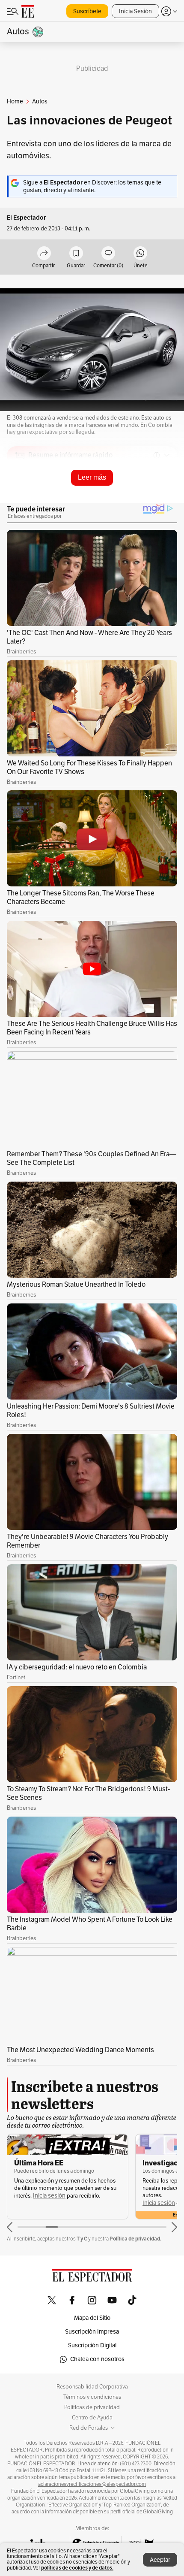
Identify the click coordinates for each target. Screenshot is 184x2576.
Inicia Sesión (135, 11)
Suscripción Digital (92, 2345)
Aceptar (160, 2560)
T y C (82, 2239)
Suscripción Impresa (92, 2332)
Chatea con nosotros (97, 2359)
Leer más (92, 477)
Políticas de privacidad (92, 2407)
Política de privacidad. (135, 2239)
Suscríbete (87, 11)
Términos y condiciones (92, 2397)
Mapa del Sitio (92, 2318)
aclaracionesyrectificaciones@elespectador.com (92, 2484)
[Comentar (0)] (108, 254)
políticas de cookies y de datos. (77, 2568)
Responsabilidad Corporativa (92, 2387)
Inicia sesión (49, 2196)
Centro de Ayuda (92, 2418)
